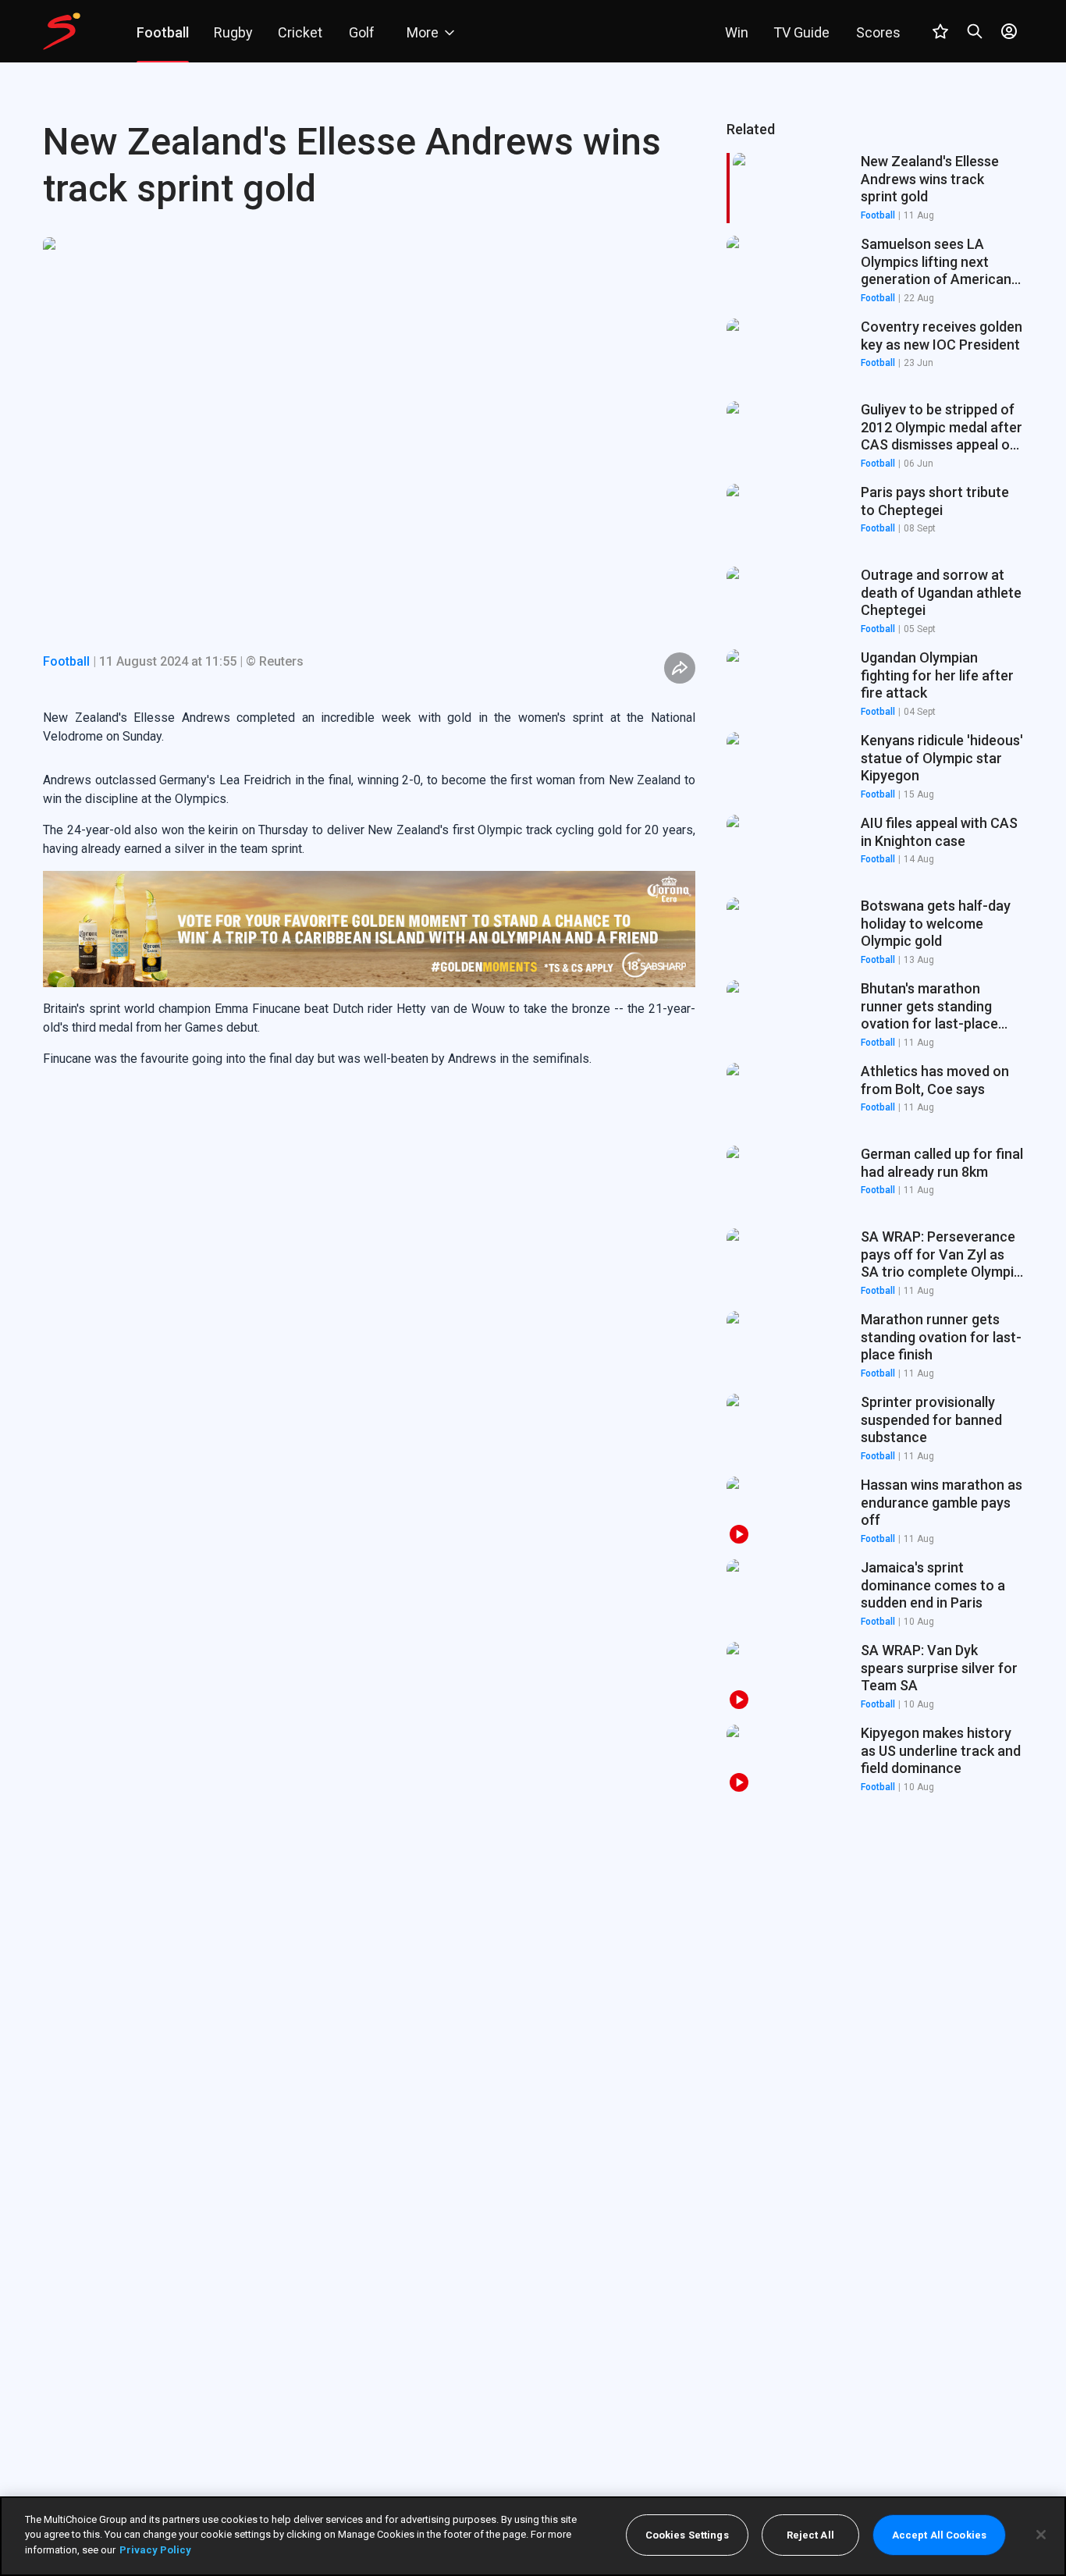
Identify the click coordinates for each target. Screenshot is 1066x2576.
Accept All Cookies (939, 2535)
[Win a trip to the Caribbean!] (369, 929)
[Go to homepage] (62, 31)
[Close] (1041, 2535)
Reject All (810, 2535)
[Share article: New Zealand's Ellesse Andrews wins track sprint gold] (680, 668)
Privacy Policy (155, 2550)
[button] (875, 271)
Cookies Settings (687, 2535)
